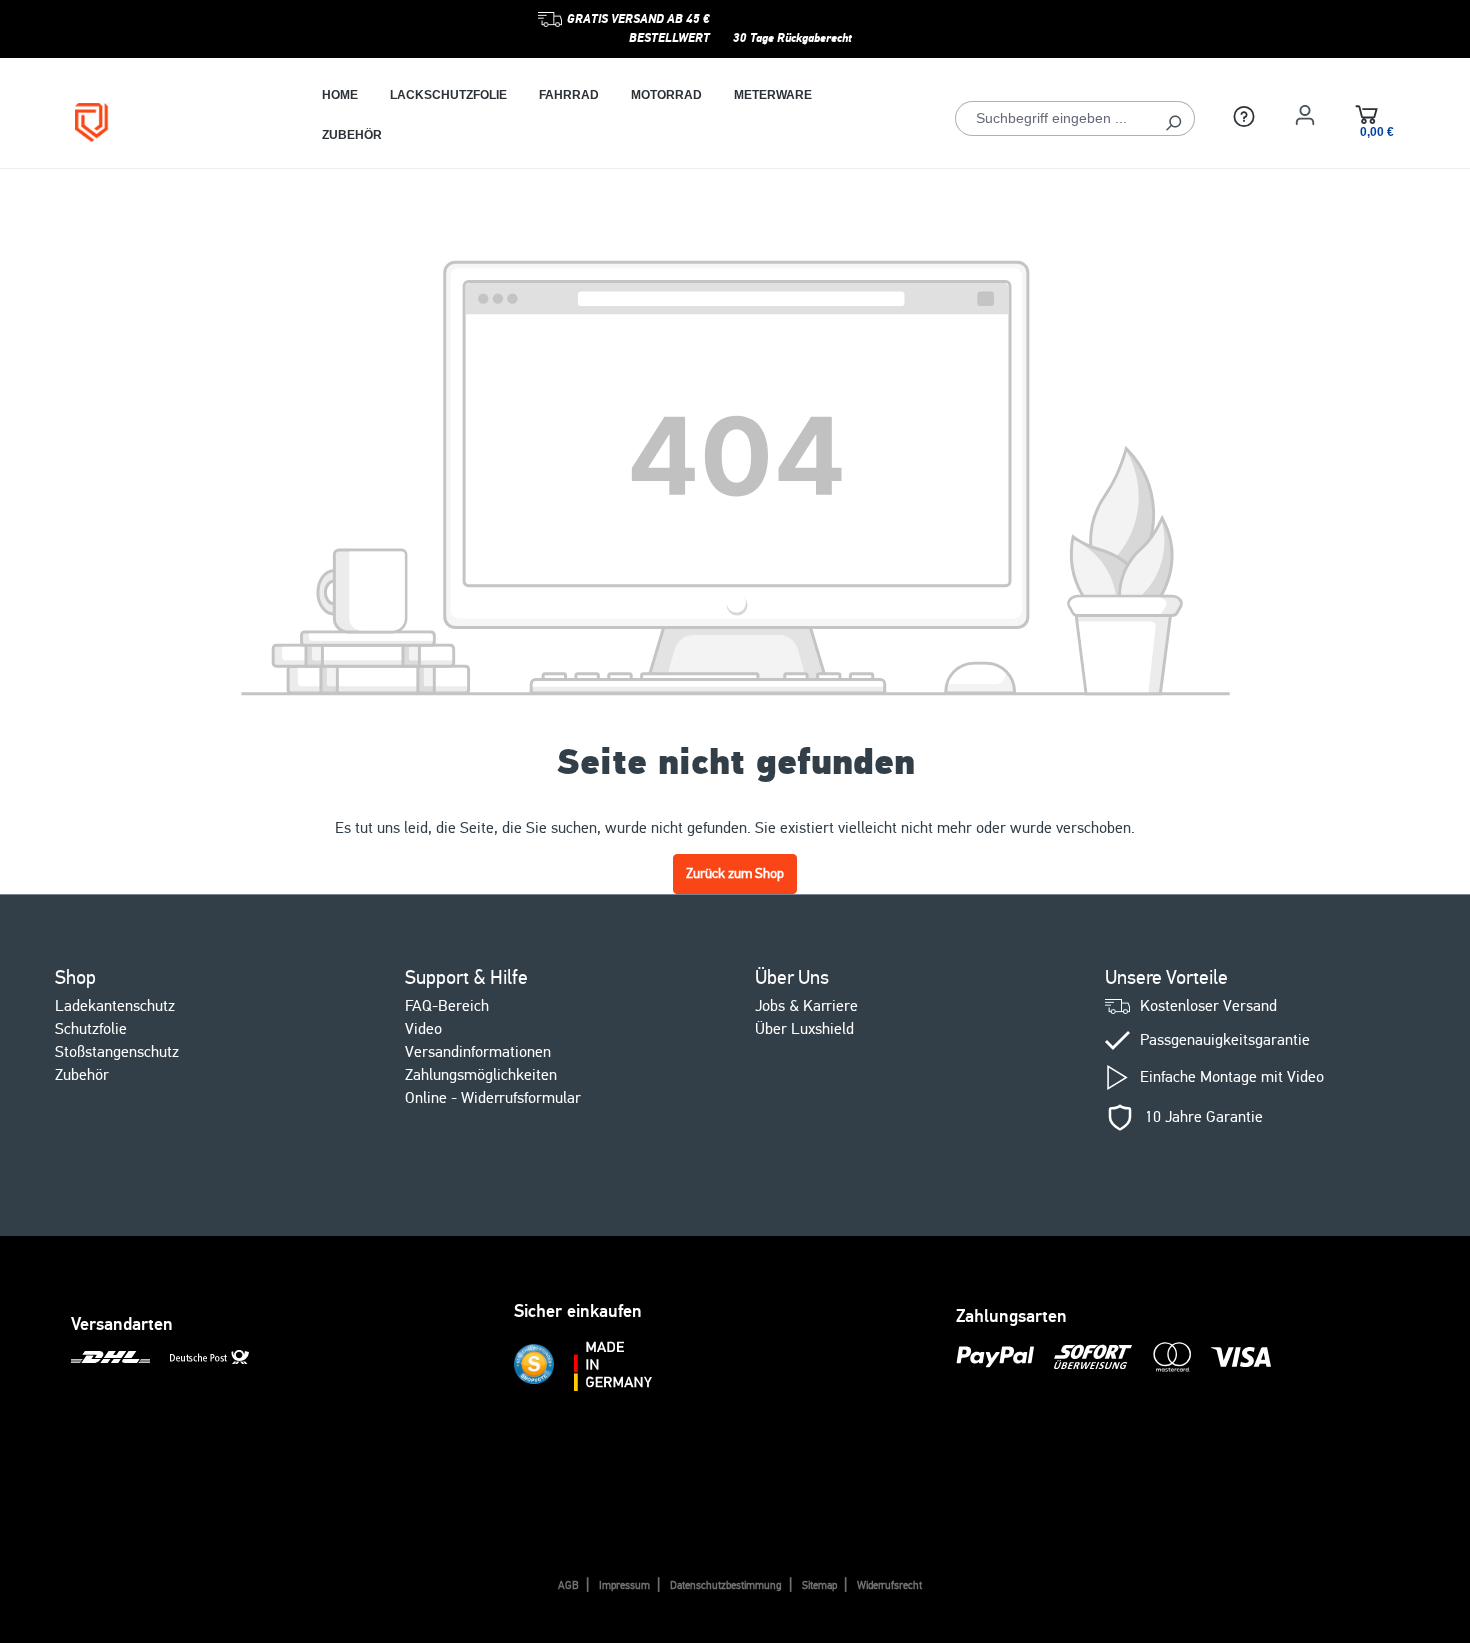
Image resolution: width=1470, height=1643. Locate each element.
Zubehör (82, 1075)
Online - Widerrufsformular (493, 1098)
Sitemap (819, 1585)
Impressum (624, 1585)
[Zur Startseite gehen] (168, 122)
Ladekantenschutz (115, 1006)
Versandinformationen (478, 1052)
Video (423, 1029)
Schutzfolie (91, 1029)
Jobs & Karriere (806, 1006)
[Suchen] (1173, 118)
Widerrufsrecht (889, 1585)
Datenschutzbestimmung (726, 1585)
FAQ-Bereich (447, 1006)
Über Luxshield (804, 1029)
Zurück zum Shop (735, 873)
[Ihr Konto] (1305, 115)
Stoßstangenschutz (117, 1052)
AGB (568, 1585)
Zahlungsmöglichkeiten (481, 1075)
